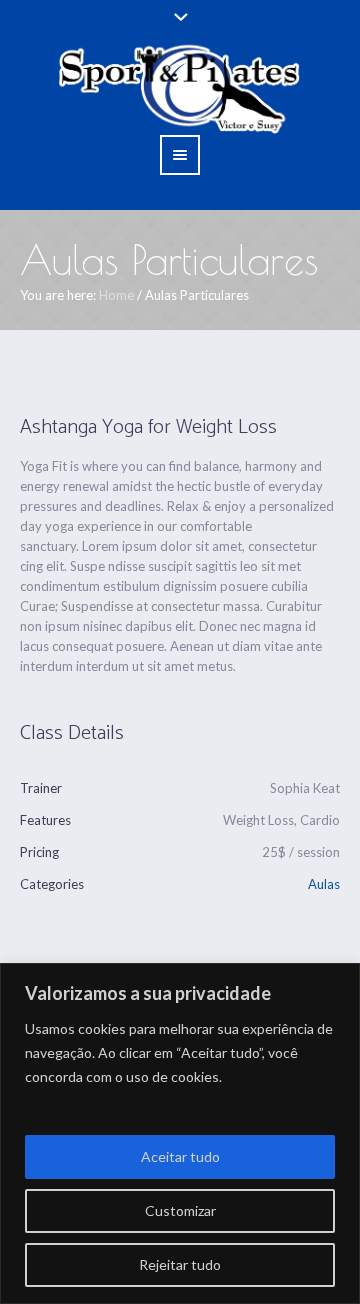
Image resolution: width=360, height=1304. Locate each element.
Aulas (324, 884)
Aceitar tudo (180, 1156)
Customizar (180, 1210)
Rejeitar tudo (180, 1264)
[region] (180, 1133)
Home (116, 295)
